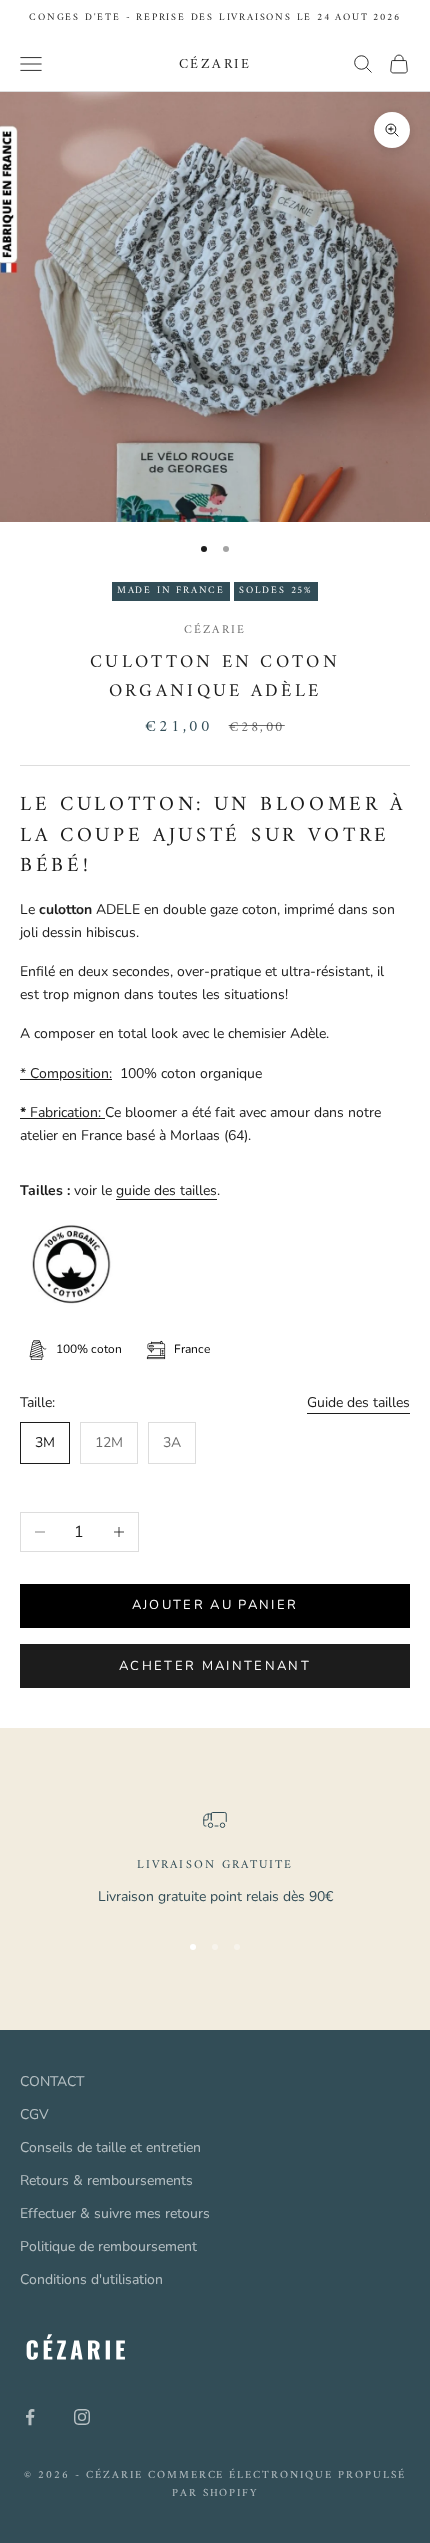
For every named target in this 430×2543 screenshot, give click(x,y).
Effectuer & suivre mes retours (115, 2213)
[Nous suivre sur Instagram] (82, 2417)
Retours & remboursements (106, 2180)
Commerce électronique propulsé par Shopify (277, 2484)
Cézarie (215, 630)
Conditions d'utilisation (91, 2279)
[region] (215, 1859)
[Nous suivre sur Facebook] (30, 2417)
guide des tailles (166, 1190)
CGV (34, 2114)
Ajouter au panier (215, 1605)
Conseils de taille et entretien (110, 2147)
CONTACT (52, 2081)
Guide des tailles (358, 1402)
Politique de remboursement (108, 2246)
